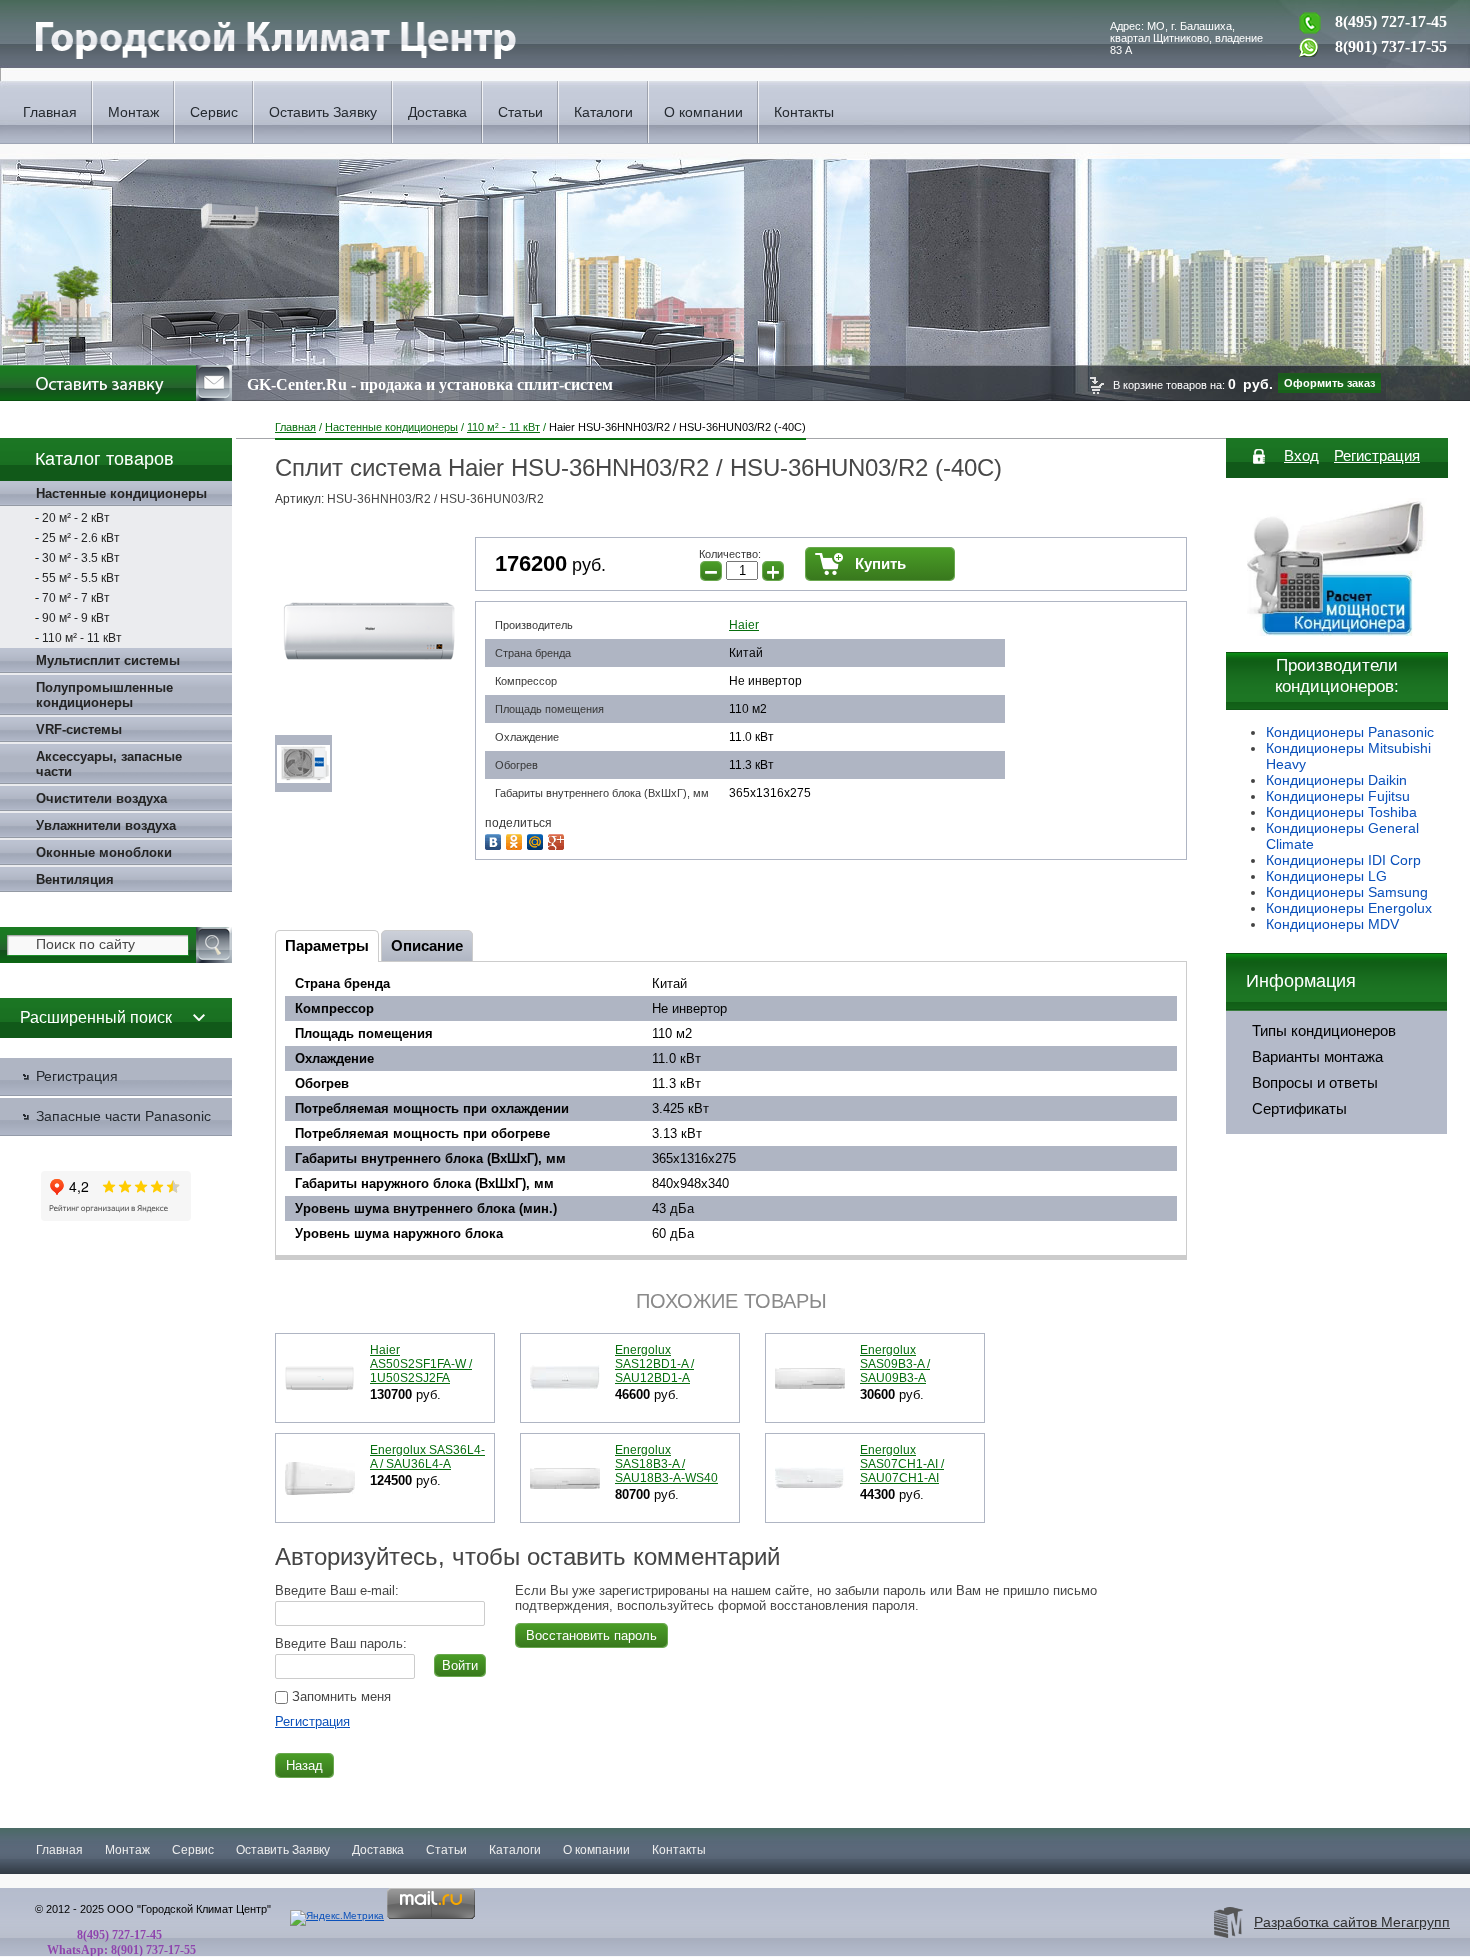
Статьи (520, 112)
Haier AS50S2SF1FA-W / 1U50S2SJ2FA (421, 1364)
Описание (427, 945)
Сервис (214, 112)
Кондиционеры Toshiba (1341, 812)
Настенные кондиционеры (391, 427)
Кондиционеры (1317, 892)
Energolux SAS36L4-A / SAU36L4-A (427, 1457)
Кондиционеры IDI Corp (1343, 860)
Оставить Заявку (323, 112)
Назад (304, 1765)
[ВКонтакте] (495, 839)
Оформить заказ (1329, 383)
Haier (744, 625)
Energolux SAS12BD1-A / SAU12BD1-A (654, 1364)
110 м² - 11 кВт (503, 427)
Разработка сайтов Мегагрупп (1352, 1922)
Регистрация (312, 1721)
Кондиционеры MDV (1332, 924)
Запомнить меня (339, 1696)
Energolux (1400, 908)
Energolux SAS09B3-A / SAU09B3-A (895, 1364)
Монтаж (133, 112)
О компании (703, 112)
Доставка (437, 112)
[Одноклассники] (516, 839)
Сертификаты (1299, 1109)
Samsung (1398, 892)
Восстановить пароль (591, 1635)
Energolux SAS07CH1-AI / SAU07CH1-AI (902, 1464)
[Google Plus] (558, 839)
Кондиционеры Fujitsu (1338, 796)
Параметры (327, 945)
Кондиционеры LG (1326, 876)
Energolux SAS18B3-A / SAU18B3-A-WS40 (666, 1464)
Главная (50, 112)
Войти (460, 1665)
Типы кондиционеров (1324, 1031)
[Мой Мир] (537, 839)
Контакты (804, 112)
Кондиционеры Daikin (1336, 780)
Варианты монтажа (1317, 1057)
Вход (1301, 455)
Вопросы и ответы (1315, 1083)
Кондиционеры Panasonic (1350, 732)
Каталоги (603, 112)
